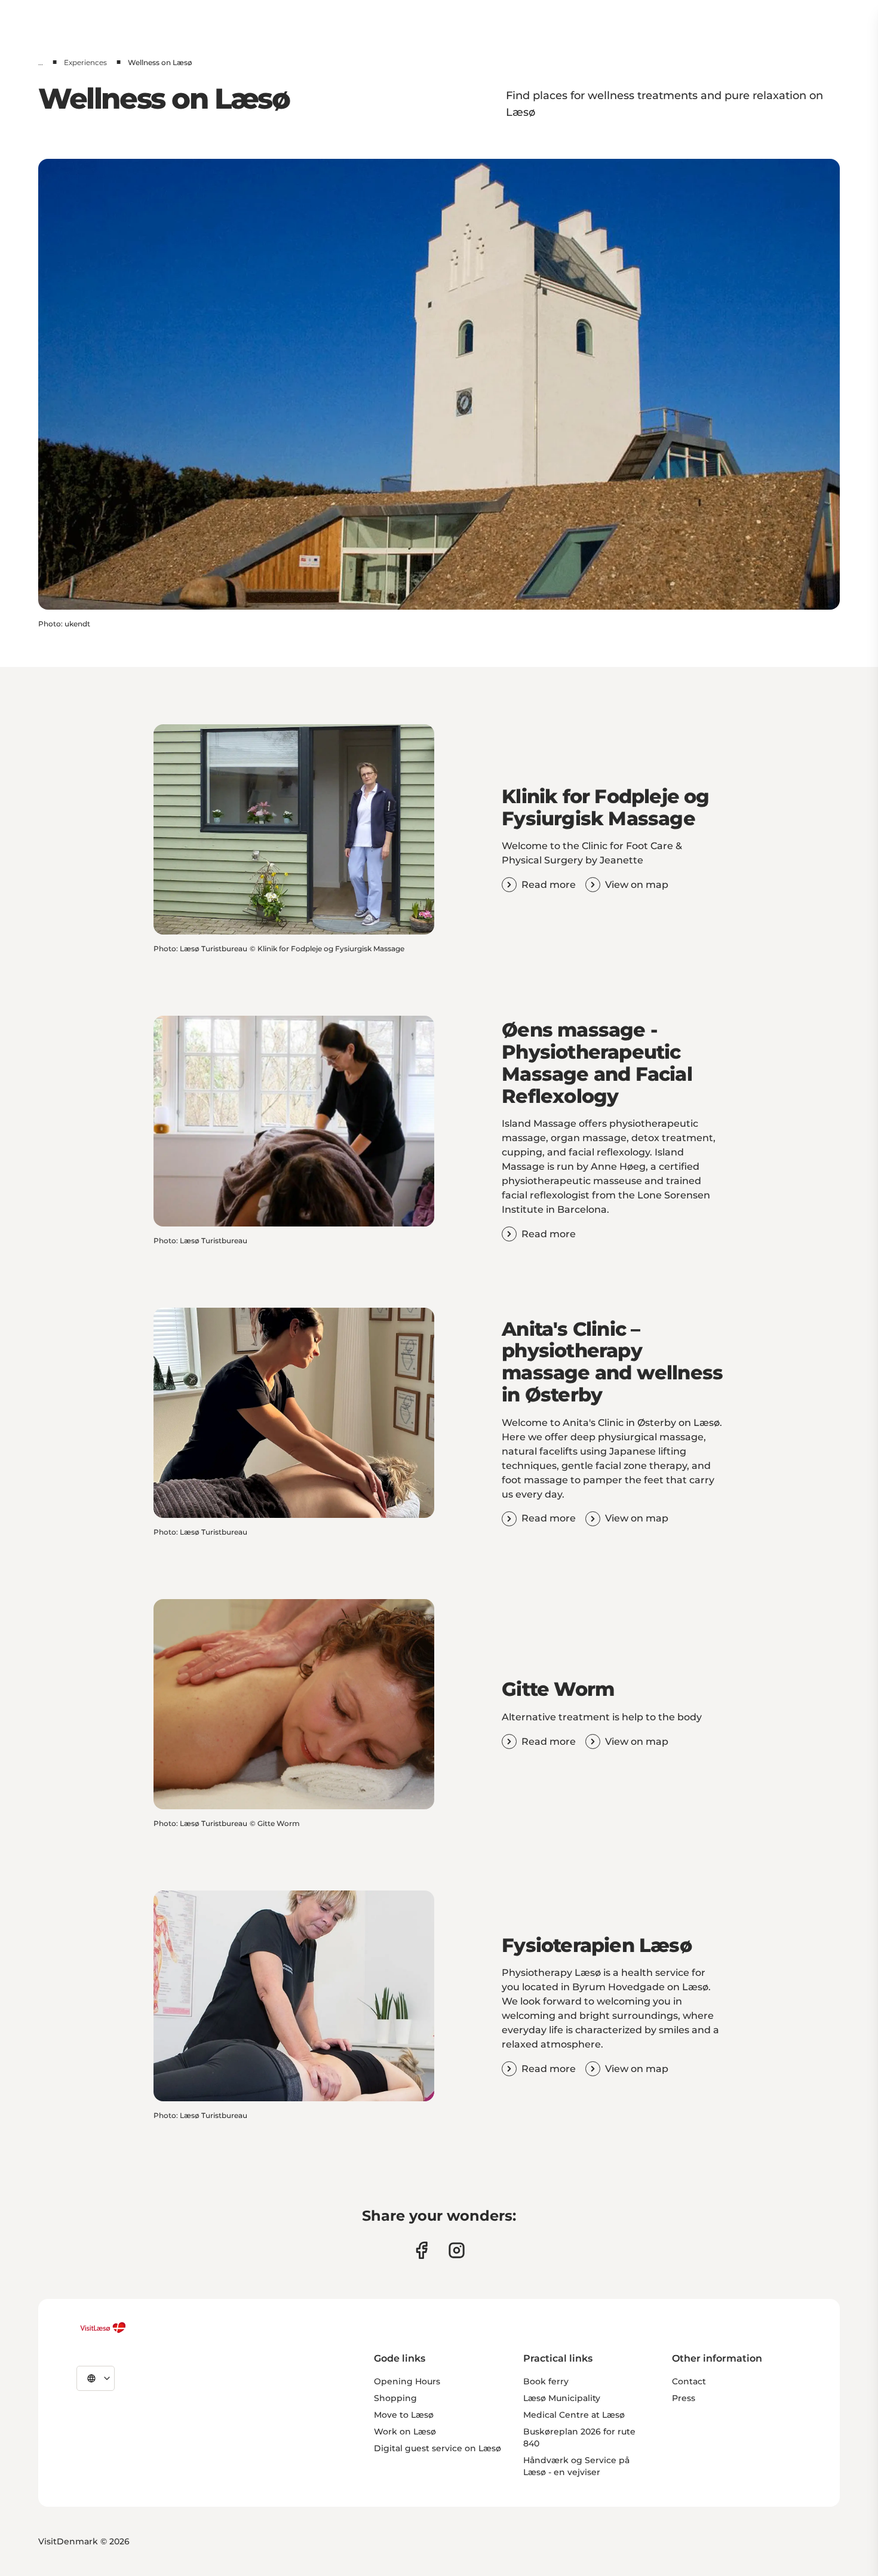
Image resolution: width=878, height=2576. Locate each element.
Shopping (395, 2398)
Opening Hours (407, 2381)
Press (684, 2398)
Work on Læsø (405, 2431)
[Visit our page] (421, 2250)
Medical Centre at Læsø (574, 2415)
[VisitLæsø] (103, 2328)
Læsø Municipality (562, 2398)
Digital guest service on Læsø (438, 2448)
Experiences (85, 62)
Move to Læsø (404, 2415)
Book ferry (546, 2381)
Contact (689, 2381)
